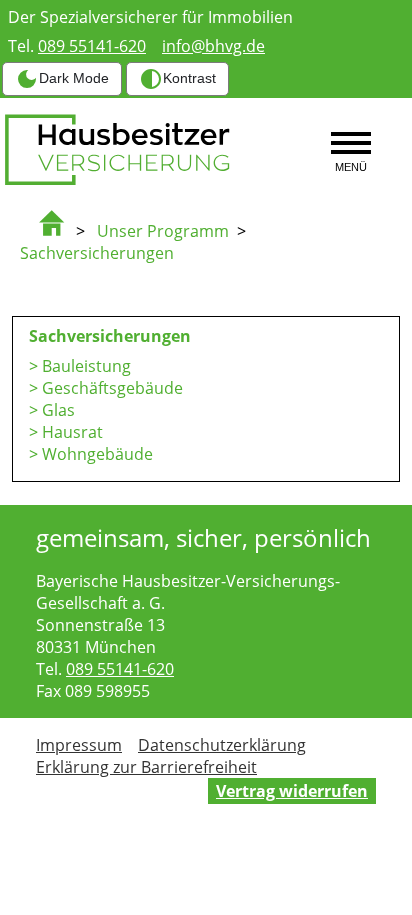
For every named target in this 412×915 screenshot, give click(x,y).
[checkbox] (62, 79)
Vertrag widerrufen (292, 791)
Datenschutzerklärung (222, 745)
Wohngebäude (97, 454)
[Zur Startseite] (60, 231)
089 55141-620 (92, 46)
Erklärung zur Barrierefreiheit (146, 767)
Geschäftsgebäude (112, 388)
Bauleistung (86, 366)
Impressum (79, 745)
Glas (58, 410)
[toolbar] (117, 79)
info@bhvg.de (213, 46)
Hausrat (72, 432)
